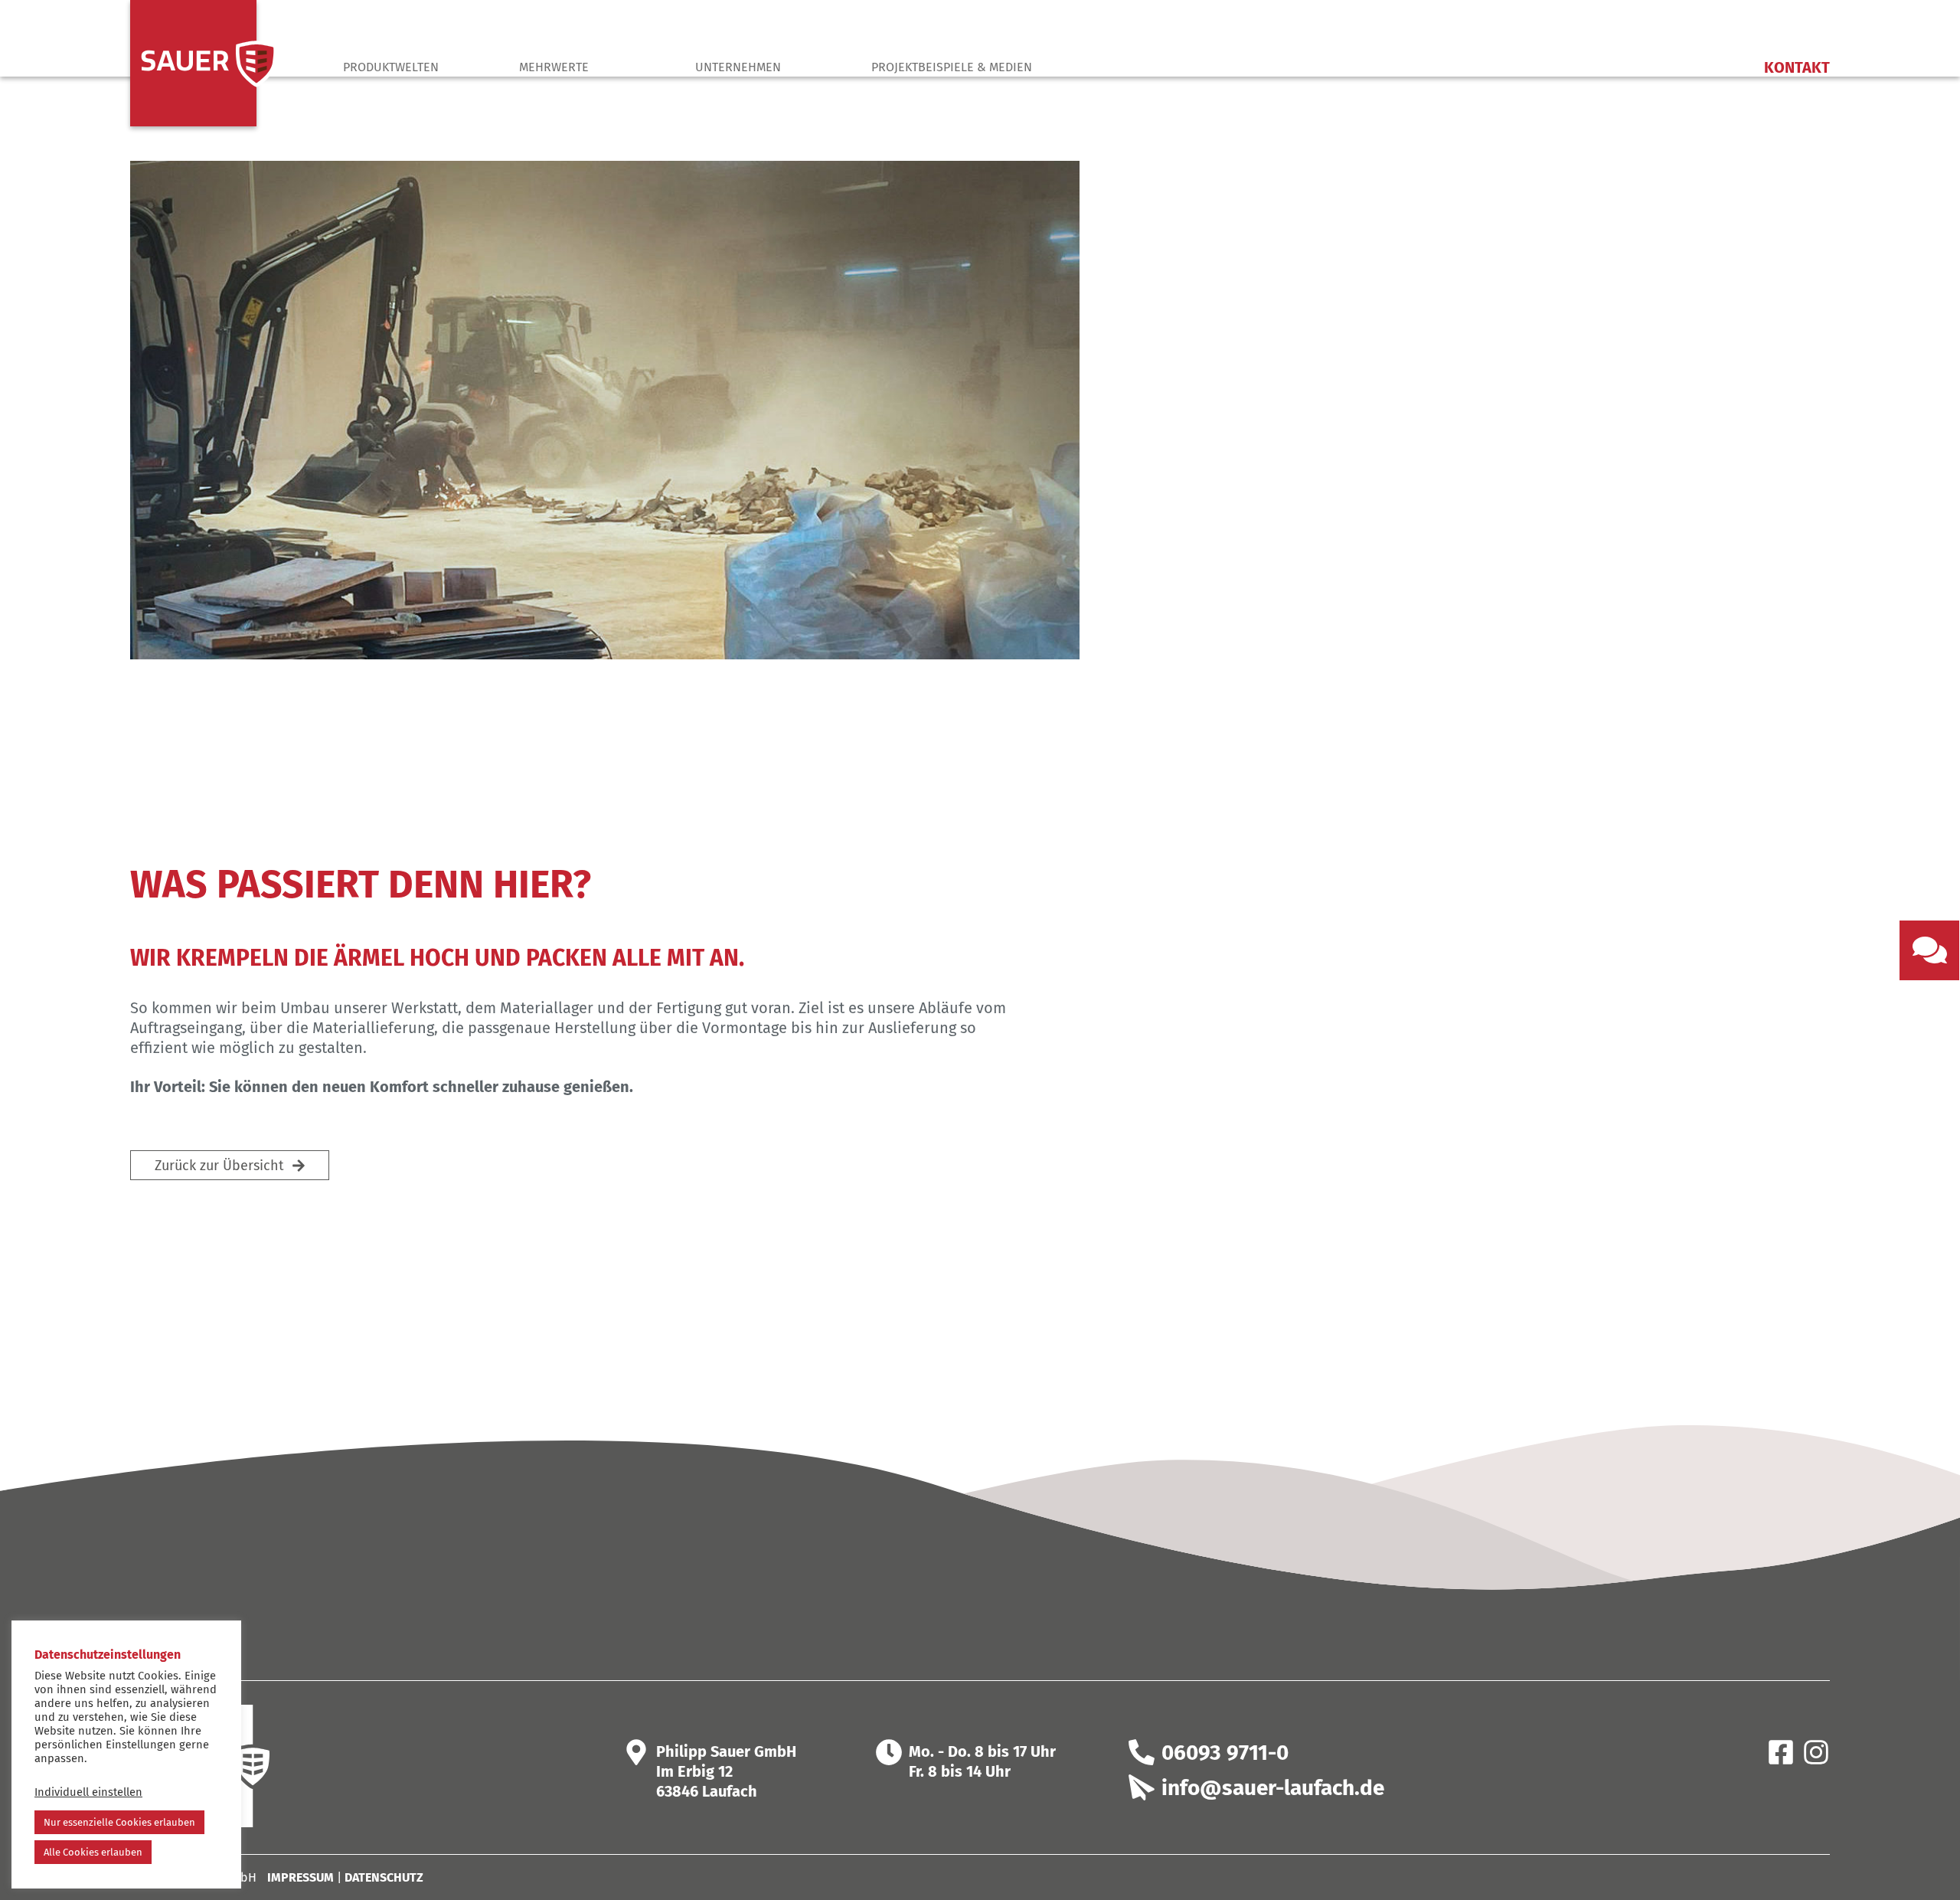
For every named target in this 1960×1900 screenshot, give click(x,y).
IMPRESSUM (301, 1877)
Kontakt (1797, 67)
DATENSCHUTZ (384, 1877)
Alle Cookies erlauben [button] (93, 1852)
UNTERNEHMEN (738, 67)
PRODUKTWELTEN (391, 67)
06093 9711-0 (1225, 1753)
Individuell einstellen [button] (88, 1792)
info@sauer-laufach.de (1273, 1788)
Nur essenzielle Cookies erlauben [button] (119, 1822)
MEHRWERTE (554, 67)
